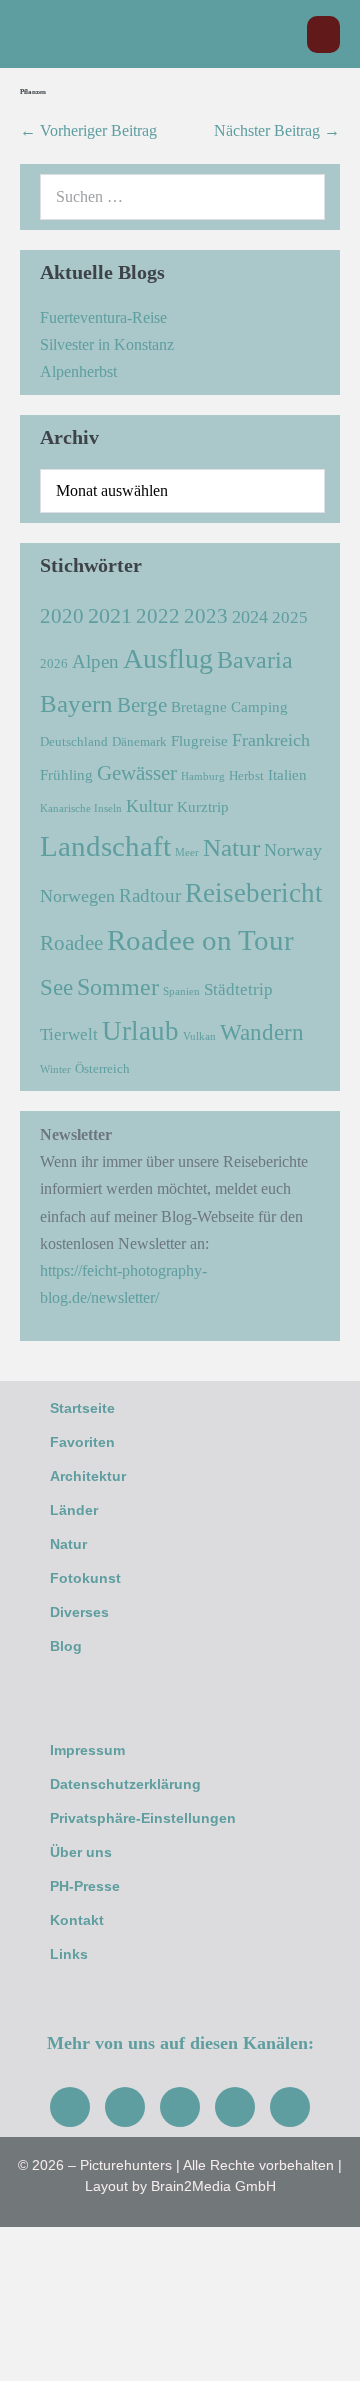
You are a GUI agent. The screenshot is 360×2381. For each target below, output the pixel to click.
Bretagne (199, 706)
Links (69, 1954)
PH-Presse (85, 1886)
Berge (142, 705)
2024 (250, 617)
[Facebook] (70, 2107)
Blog (66, 1646)
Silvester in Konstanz (107, 344)
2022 (158, 616)
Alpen (95, 661)
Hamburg (203, 776)
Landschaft (105, 846)
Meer (187, 852)
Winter (55, 1069)
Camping (259, 706)
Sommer (118, 986)
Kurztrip (203, 806)
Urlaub (140, 1031)
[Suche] (299, 197)
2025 (290, 617)
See (56, 987)
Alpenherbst (78, 371)
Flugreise (199, 740)
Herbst (246, 775)
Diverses (79, 1612)
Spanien (181, 991)
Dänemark (139, 741)
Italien (287, 774)
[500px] (290, 2107)
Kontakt (77, 1920)
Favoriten (82, 1442)
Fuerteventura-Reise (103, 317)
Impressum (87, 1750)
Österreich (102, 1068)
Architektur (88, 1476)
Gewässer (137, 773)
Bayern (76, 703)
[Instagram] (125, 2107)
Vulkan (199, 1036)
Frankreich (271, 740)
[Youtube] (180, 2107)
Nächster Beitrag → (277, 130)
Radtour (150, 895)
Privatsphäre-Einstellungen (143, 1818)
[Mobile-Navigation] (323, 34)
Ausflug (168, 658)
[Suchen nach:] (182, 196)
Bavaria (255, 659)
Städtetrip (238, 989)
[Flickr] (235, 2107)
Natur (231, 847)
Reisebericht (254, 893)
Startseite (82, 1408)
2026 (54, 663)
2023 (206, 616)
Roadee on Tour (200, 940)
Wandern (262, 1032)
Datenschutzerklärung (125, 1784)
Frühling (66, 774)
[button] (281, 34)
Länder (74, 1510)
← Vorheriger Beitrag (88, 130)
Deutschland (74, 741)
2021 (110, 615)
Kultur (149, 806)
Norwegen (77, 896)
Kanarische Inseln (81, 808)
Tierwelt (69, 1034)
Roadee (71, 943)
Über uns (81, 1852)
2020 (62, 616)
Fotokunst (85, 1578)
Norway (293, 850)
